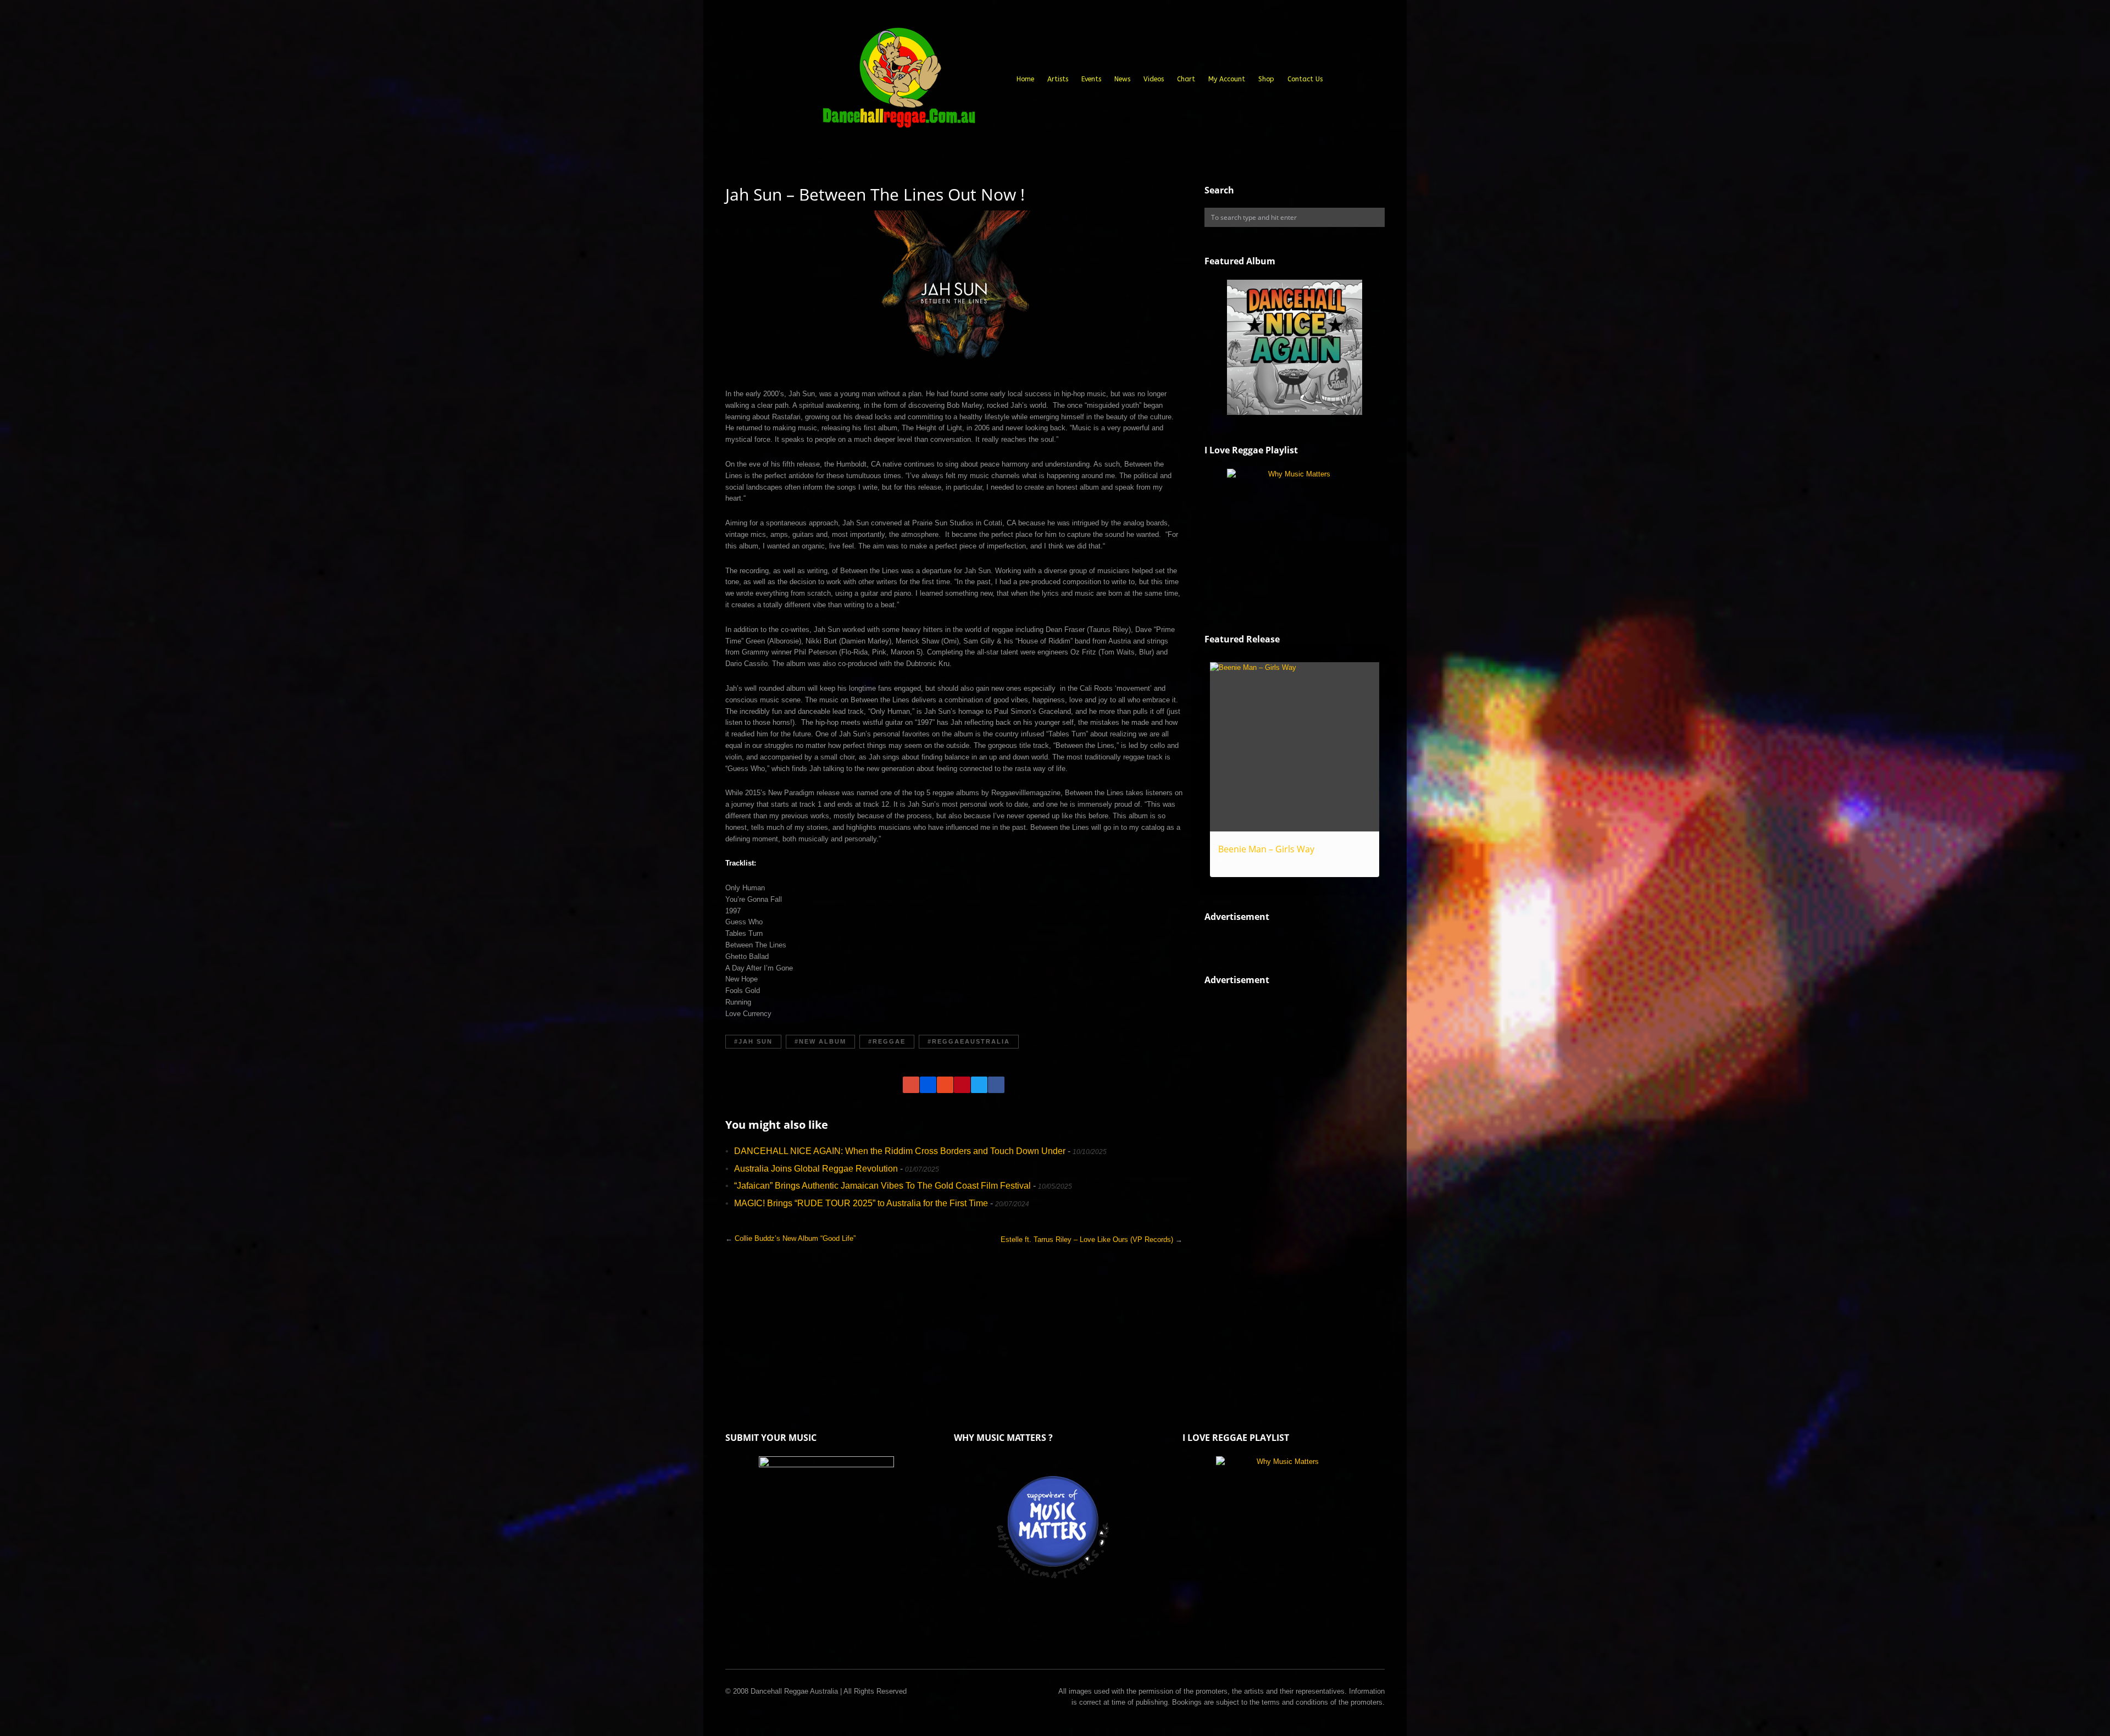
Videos (1154, 79)
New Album (823, 1041)
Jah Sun (756, 1041)
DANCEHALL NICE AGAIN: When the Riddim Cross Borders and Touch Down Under (900, 1151)
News (1122, 79)
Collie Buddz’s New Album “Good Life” (795, 1238)
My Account (1227, 79)
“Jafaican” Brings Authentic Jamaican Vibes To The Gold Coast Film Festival (882, 1186)
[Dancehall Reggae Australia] (898, 82)
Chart (1186, 79)
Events (1091, 79)
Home (1025, 79)
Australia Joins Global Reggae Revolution (816, 1169)
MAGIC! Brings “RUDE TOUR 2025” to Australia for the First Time (861, 1203)
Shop (1266, 79)
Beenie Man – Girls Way (1266, 849)
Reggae (889, 1041)
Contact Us (1305, 79)
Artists (1058, 79)
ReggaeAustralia (971, 1041)
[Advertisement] (1287, 1185)
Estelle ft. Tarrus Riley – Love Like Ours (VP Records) (1087, 1239)
